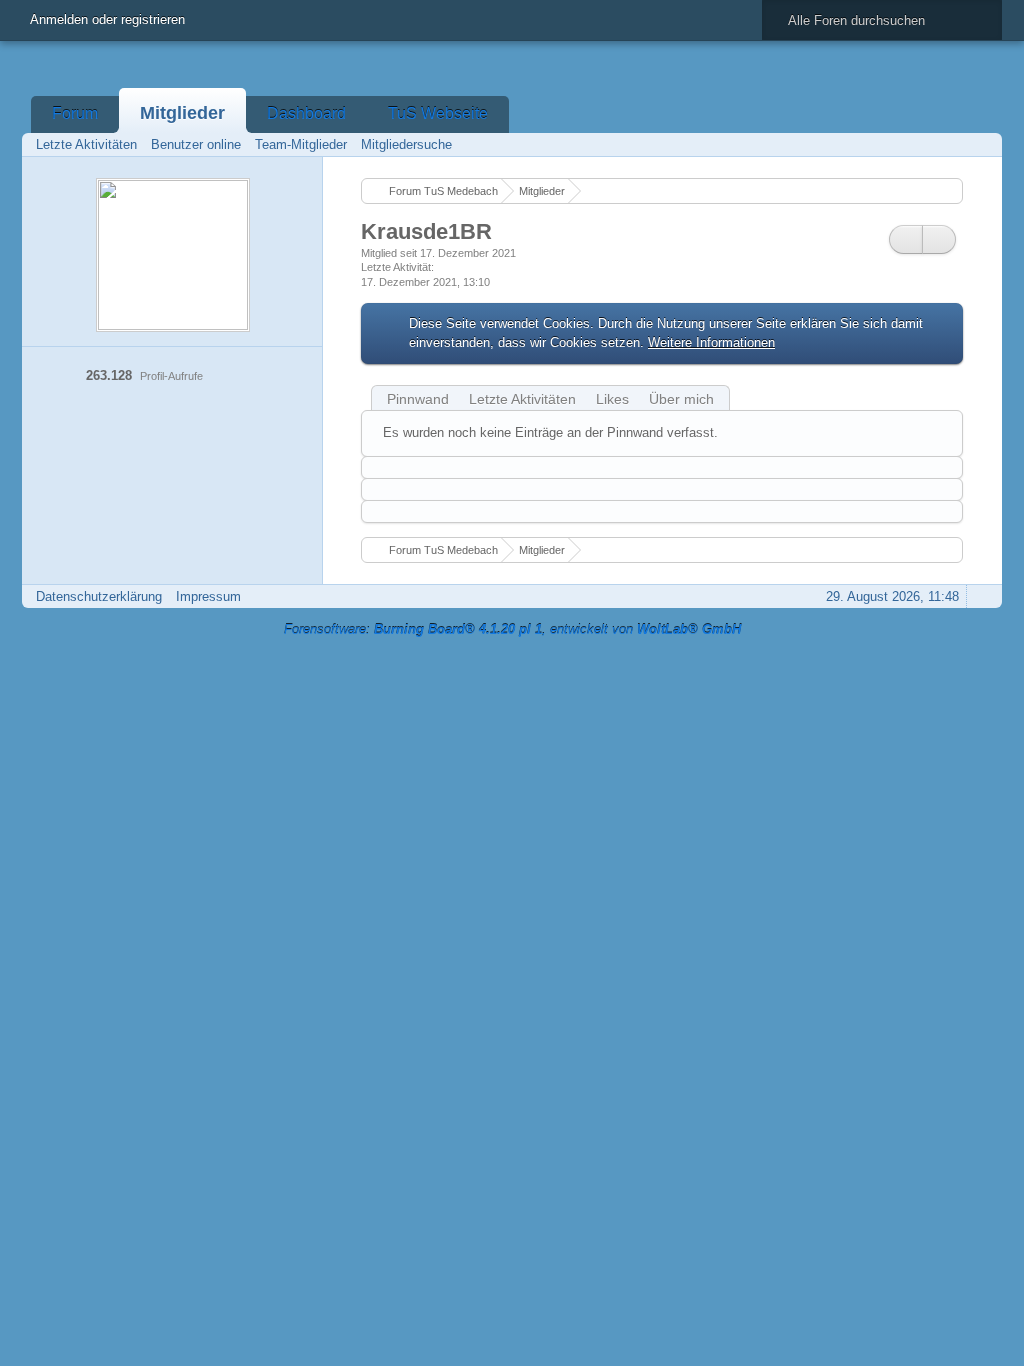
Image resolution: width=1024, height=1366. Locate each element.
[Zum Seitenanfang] (981, 596)
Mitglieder (182, 113)
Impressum (208, 596)
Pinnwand (418, 399)
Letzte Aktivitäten (522, 399)
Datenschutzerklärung (99, 596)
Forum (75, 113)
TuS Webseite (438, 113)
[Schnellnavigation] (953, 144)
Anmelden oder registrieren (107, 19)
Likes (612, 399)
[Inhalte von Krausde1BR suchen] (906, 239)
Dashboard (306, 113)
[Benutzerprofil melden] (939, 239)
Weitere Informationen (711, 342)
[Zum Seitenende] (981, 144)
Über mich (681, 399)
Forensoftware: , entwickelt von (512, 629)
